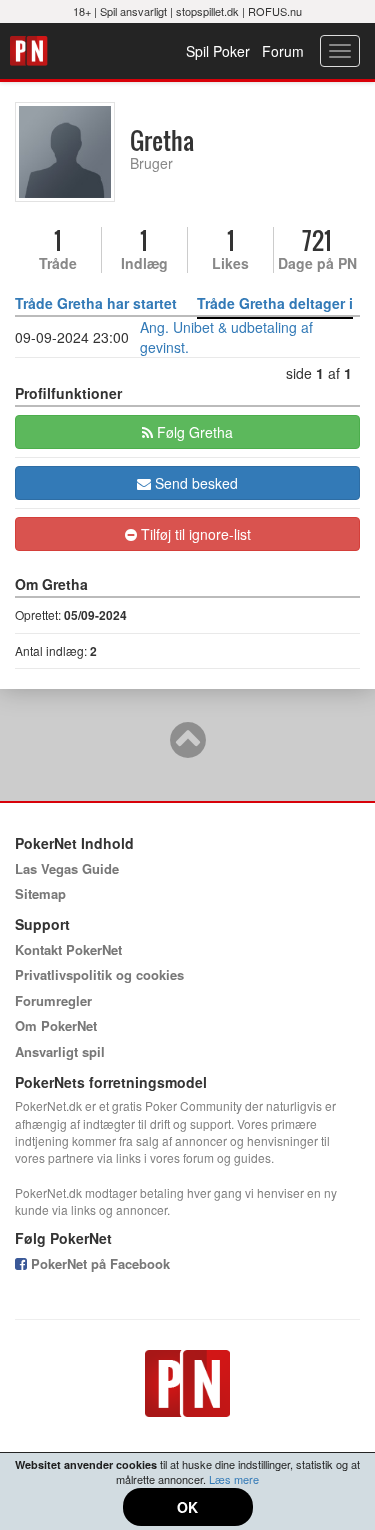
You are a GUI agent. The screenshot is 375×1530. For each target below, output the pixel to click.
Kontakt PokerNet (68, 949)
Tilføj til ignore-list (194, 534)
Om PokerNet (56, 1025)
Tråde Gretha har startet (96, 303)
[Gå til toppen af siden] (188, 749)
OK (187, 1507)
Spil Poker (218, 51)
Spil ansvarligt (133, 11)
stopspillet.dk (207, 11)
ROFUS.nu (275, 11)
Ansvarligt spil (60, 1051)
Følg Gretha (193, 432)
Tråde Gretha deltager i (275, 303)
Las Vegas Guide (67, 868)
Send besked (194, 483)
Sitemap (40, 893)
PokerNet (31, 51)
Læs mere (234, 1479)
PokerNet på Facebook (98, 1263)
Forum (283, 51)
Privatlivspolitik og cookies (99, 974)
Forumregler (53, 1000)
